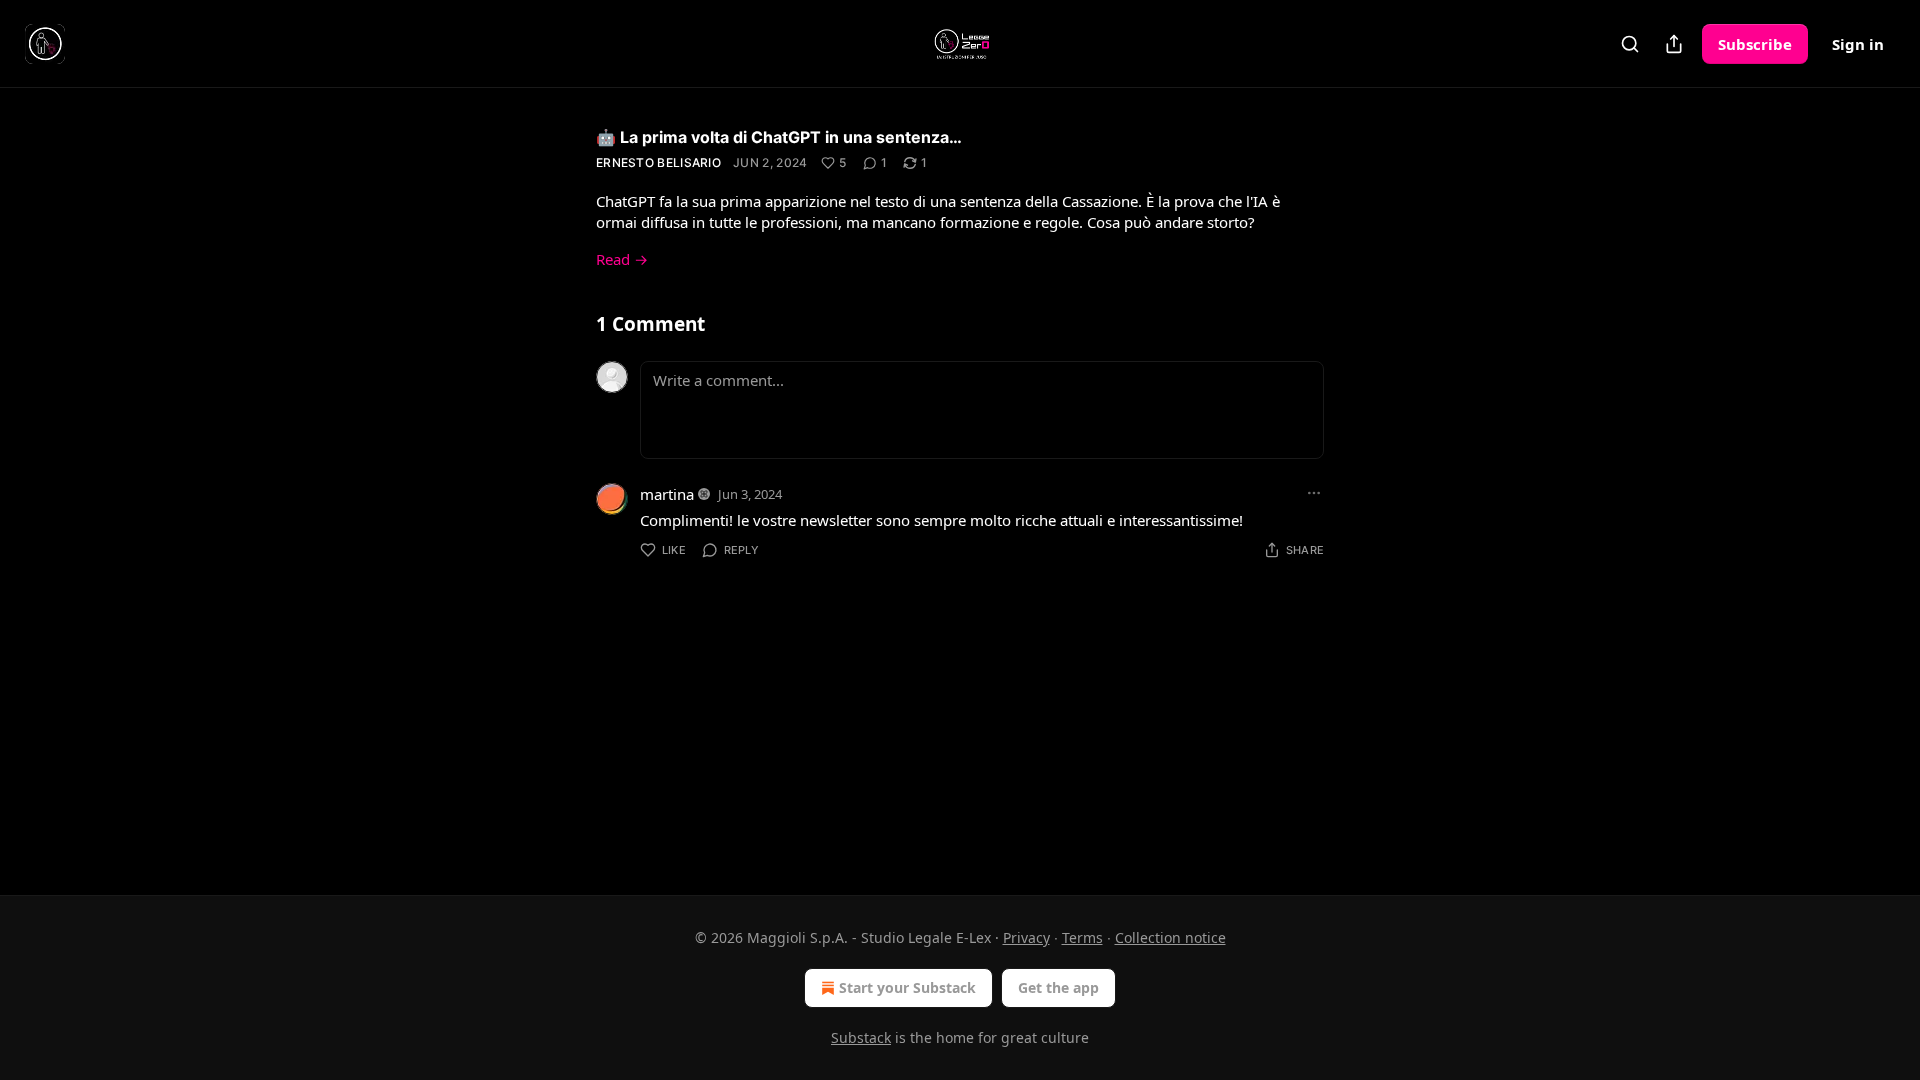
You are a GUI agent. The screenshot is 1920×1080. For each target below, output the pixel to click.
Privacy (1026, 937)
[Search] (1630, 44)
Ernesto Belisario (658, 162)
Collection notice (1170, 937)
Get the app (1058, 987)
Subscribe (1755, 44)
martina (667, 494)
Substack (861, 1037)
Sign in (1858, 44)
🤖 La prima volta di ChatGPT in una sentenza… (779, 137)
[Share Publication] (1674, 44)
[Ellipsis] (1314, 493)
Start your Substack (907, 987)
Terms (1082, 937)
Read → (622, 259)
